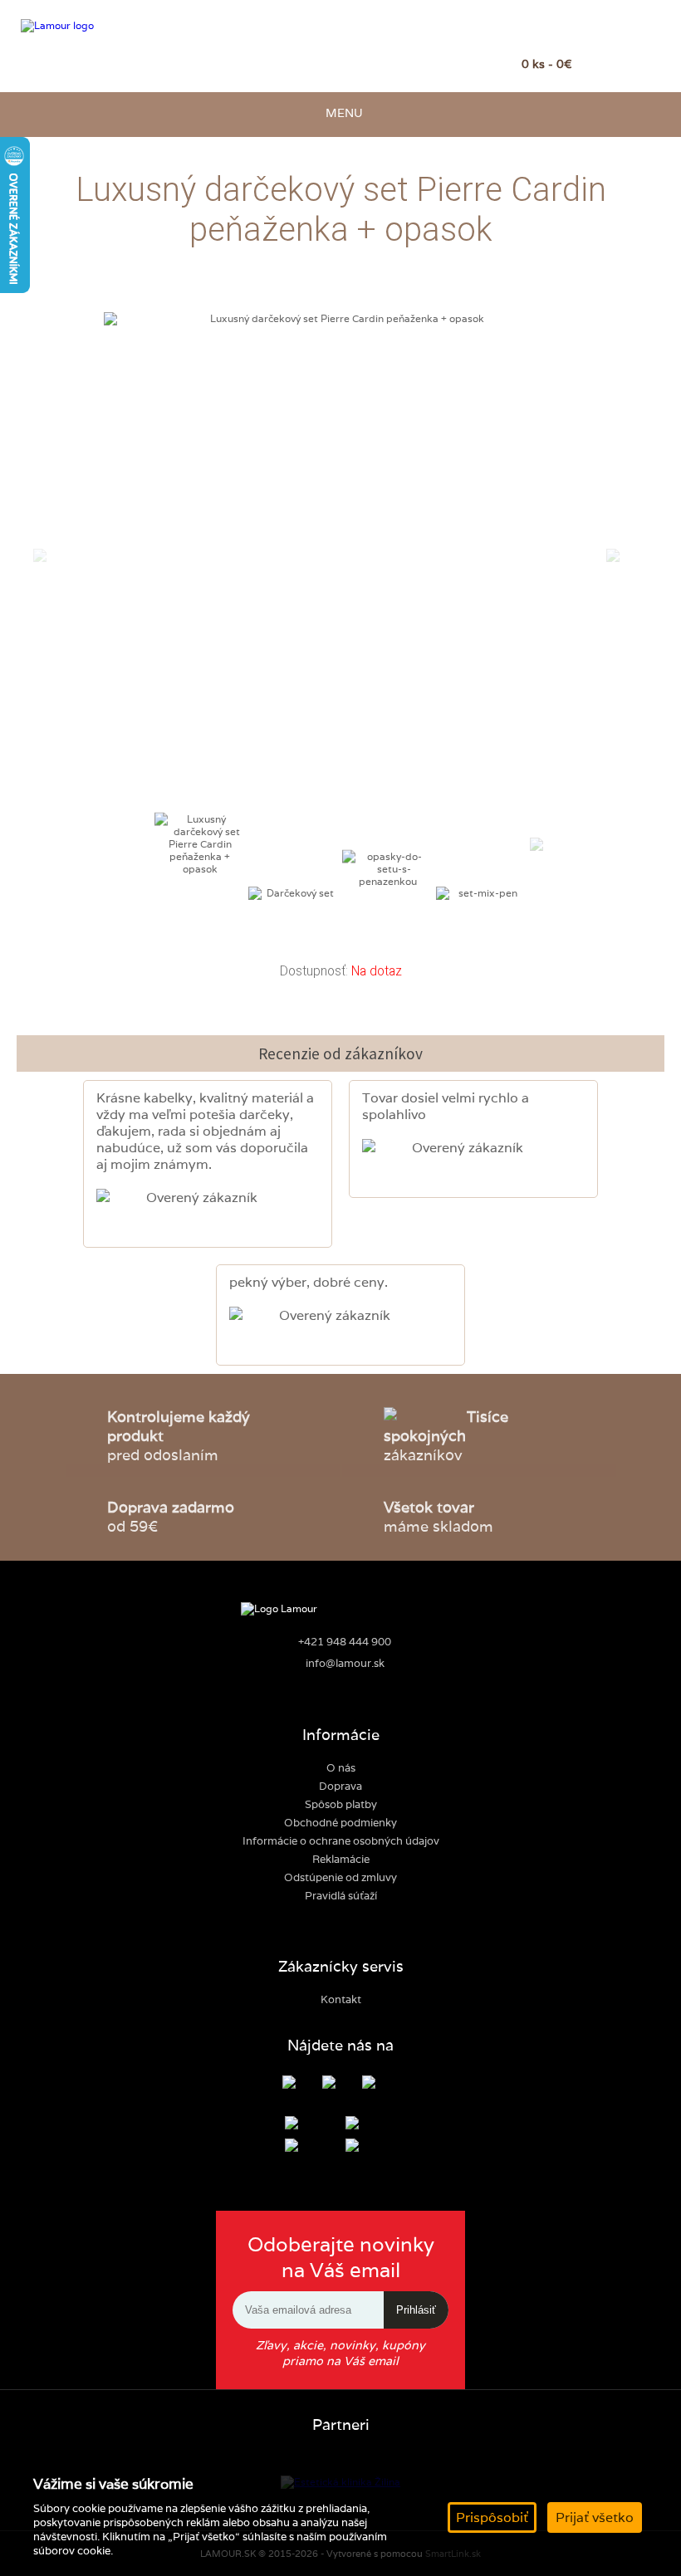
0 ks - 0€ (547, 64)
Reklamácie (341, 1859)
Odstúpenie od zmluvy (340, 1877)
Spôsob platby (341, 1804)
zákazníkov (446, 1436)
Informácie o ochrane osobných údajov (341, 1841)
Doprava (340, 1786)
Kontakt (341, 1999)
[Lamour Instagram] (341, 2084)
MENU (341, 112)
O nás (341, 1768)
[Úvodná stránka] (103, 26)
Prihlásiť (416, 2310)
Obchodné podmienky (340, 1823)
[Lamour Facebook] (301, 2084)
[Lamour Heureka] (381, 2084)
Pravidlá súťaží (341, 1896)
